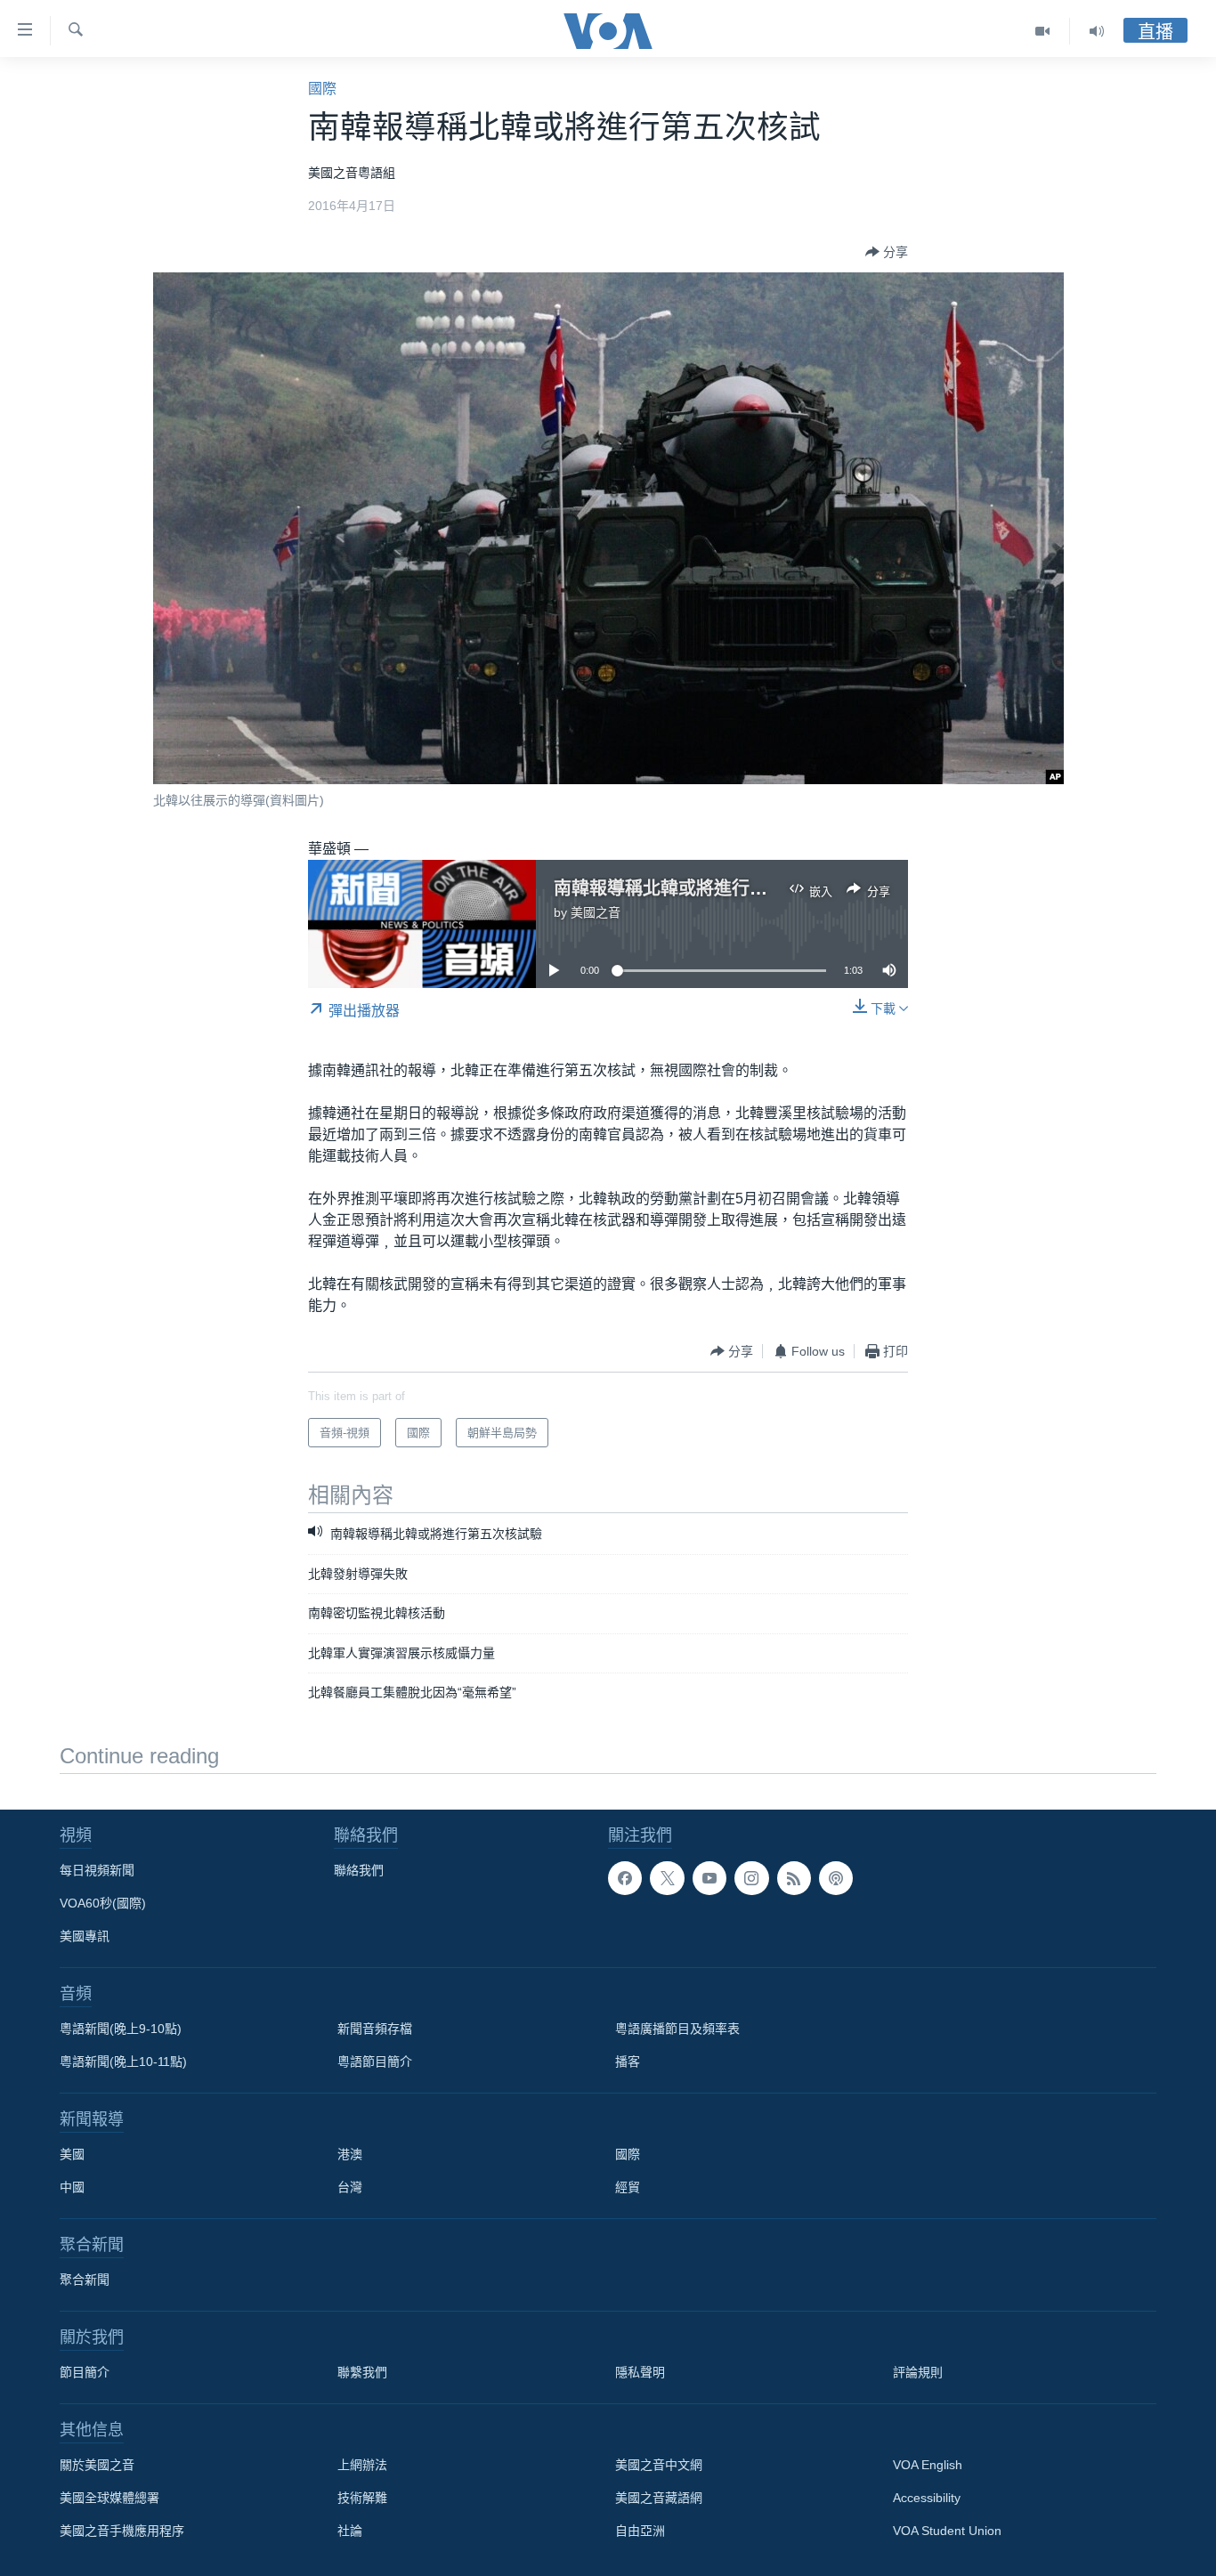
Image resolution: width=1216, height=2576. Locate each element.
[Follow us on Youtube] (709, 1878)
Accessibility (927, 2498)
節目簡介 (85, 2372)
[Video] (1043, 31)
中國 (72, 2187)
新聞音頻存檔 (375, 2029)
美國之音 (596, 912)
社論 (350, 2531)
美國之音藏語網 (659, 2498)
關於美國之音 (97, 2465)
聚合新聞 (85, 2280)
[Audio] (1097, 31)
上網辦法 (362, 2465)
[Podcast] (836, 1878)
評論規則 (918, 2372)
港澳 (350, 2154)
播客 (628, 2062)
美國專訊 (85, 1936)
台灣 (350, 2187)
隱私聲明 (640, 2372)
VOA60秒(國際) (103, 1903)
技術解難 (362, 2498)
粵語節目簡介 (375, 2062)
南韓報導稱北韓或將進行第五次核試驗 (705, 888)
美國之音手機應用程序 (122, 2531)
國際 (322, 89)
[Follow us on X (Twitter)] (667, 1878)
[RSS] (794, 1878)
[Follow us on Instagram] (751, 1878)
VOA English (928, 2465)
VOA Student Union (947, 2531)
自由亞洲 (640, 2531)
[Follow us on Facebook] (625, 1878)
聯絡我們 (359, 1870)
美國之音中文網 (659, 2465)
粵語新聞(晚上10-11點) (123, 2062)
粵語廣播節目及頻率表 (677, 2029)
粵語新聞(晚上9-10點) (121, 2029)
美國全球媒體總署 (109, 2498)
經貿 (628, 2187)
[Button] (887, 252)
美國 (72, 2154)
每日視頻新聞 (97, 1870)
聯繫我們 (362, 2372)
